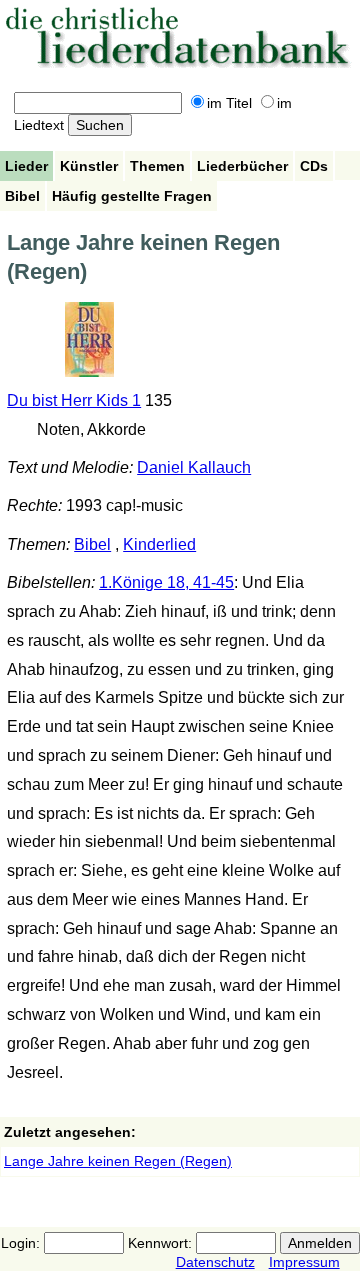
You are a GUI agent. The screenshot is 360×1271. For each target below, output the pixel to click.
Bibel (22, 196)
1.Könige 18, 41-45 (166, 582)
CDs (314, 166)
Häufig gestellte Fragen (132, 196)
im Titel (229, 103)
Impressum (304, 1262)
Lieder (26, 166)
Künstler (89, 166)
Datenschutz (215, 1262)
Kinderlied (159, 544)
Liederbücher (242, 166)
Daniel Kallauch (194, 467)
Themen (157, 166)
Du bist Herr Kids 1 (74, 400)
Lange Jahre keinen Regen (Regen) (118, 1161)
